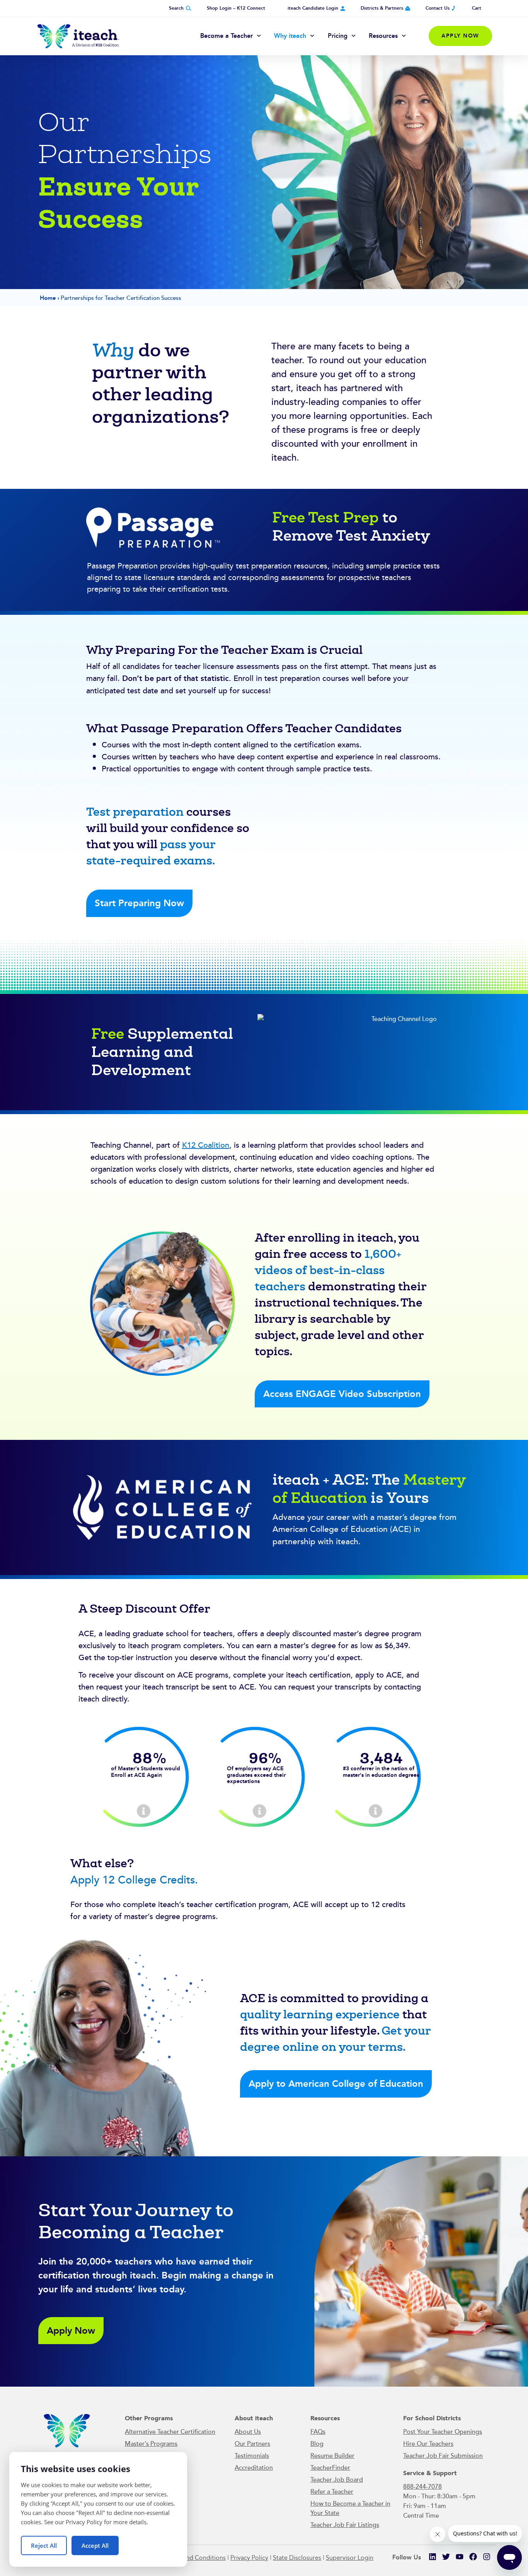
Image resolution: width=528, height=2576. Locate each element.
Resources (383, 36)
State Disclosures (297, 2558)
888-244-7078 (422, 2486)
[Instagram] (487, 2557)
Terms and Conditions (195, 2558)
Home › (50, 298)
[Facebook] (473, 2557)
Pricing (338, 36)
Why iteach (290, 36)
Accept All (95, 2545)
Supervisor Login (350, 2558)
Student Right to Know (148, 1832)
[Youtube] (460, 2557)
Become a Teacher (227, 36)
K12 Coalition (206, 1145)
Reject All (44, 2545)
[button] (71, 2331)
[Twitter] (446, 2557)
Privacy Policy (249, 2558)
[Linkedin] (433, 2557)
